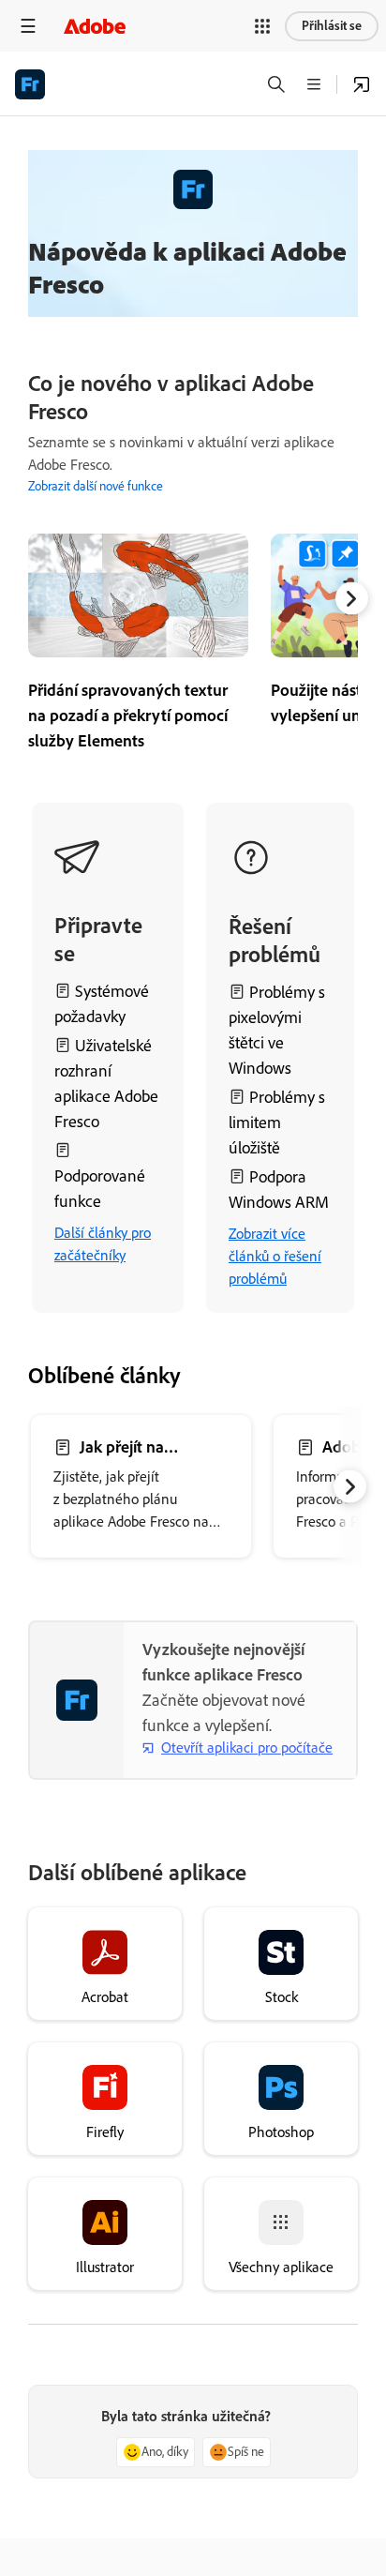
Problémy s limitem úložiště (277, 1122)
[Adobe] (95, 26)
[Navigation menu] (28, 26)
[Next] (352, 599)
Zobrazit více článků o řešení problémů (275, 1256)
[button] (262, 26)
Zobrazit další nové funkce (96, 486)
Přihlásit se (332, 26)
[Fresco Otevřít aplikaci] (362, 84)
